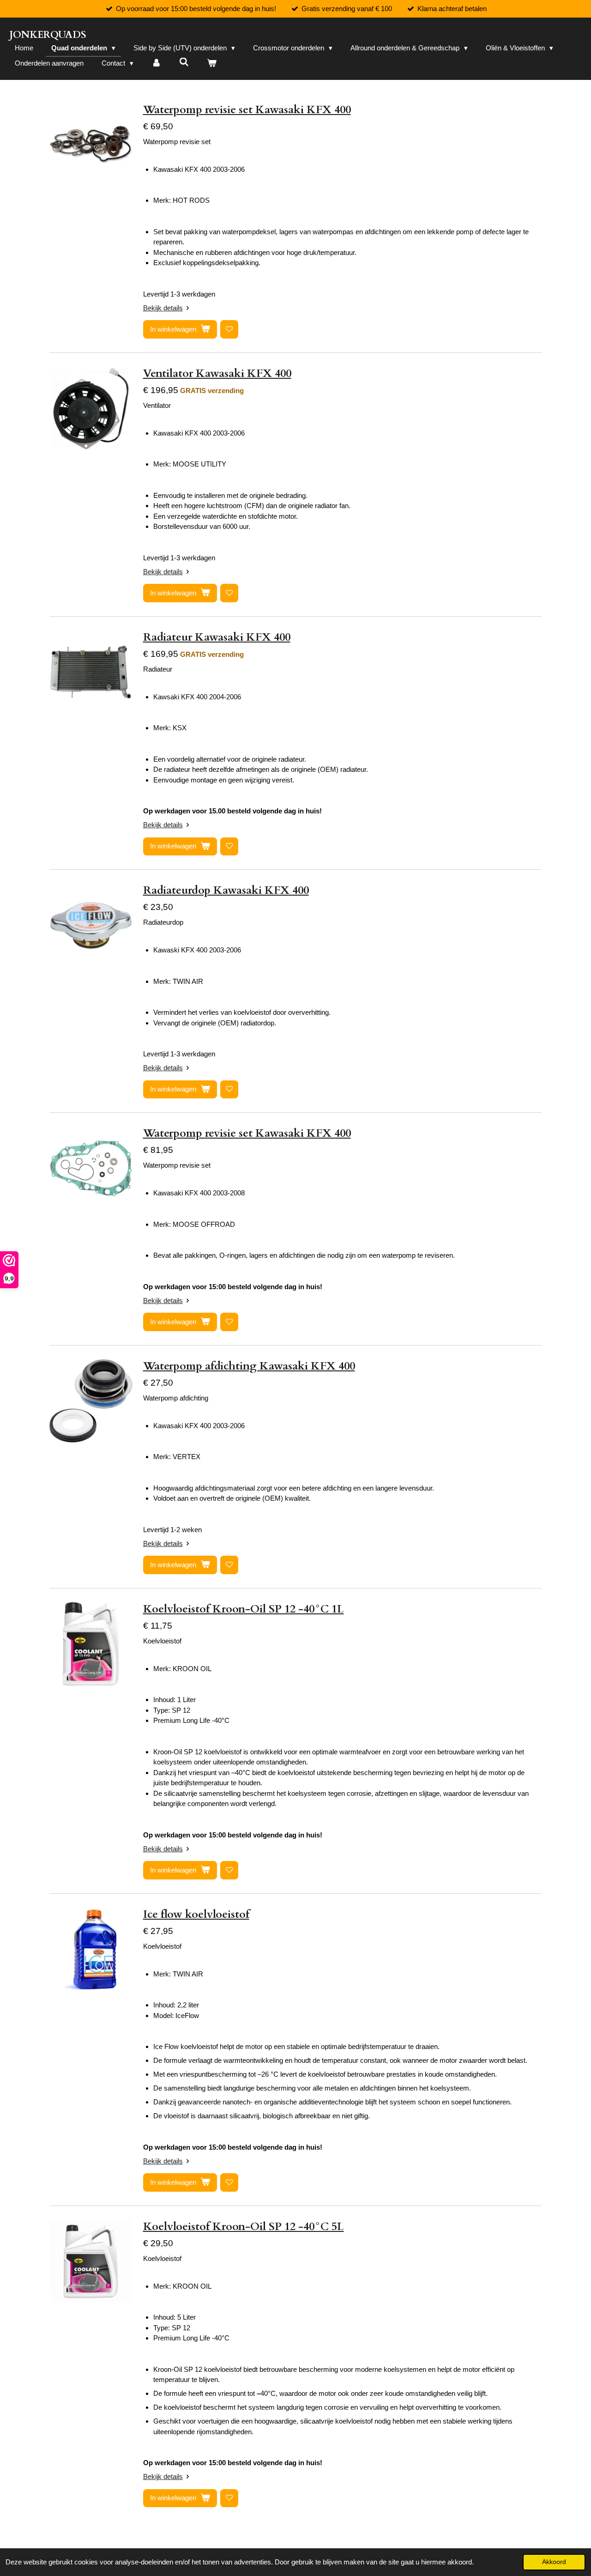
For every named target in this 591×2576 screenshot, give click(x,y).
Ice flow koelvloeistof (196, 1914)
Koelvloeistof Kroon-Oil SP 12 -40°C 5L (244, 2227)
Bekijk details (163, 308)
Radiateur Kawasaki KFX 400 (217, 637)
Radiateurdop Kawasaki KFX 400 (226, 890)
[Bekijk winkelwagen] (212, 64)
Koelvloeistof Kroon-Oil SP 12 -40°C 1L (244, 1609)
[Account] (156, 64)
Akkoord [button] (554, 2562)
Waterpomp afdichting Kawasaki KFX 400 (249, 1366)
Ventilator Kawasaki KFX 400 (217, 373)
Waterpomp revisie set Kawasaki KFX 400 (247, 110)
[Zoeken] (184, 62)
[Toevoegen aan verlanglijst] (229, 329)
